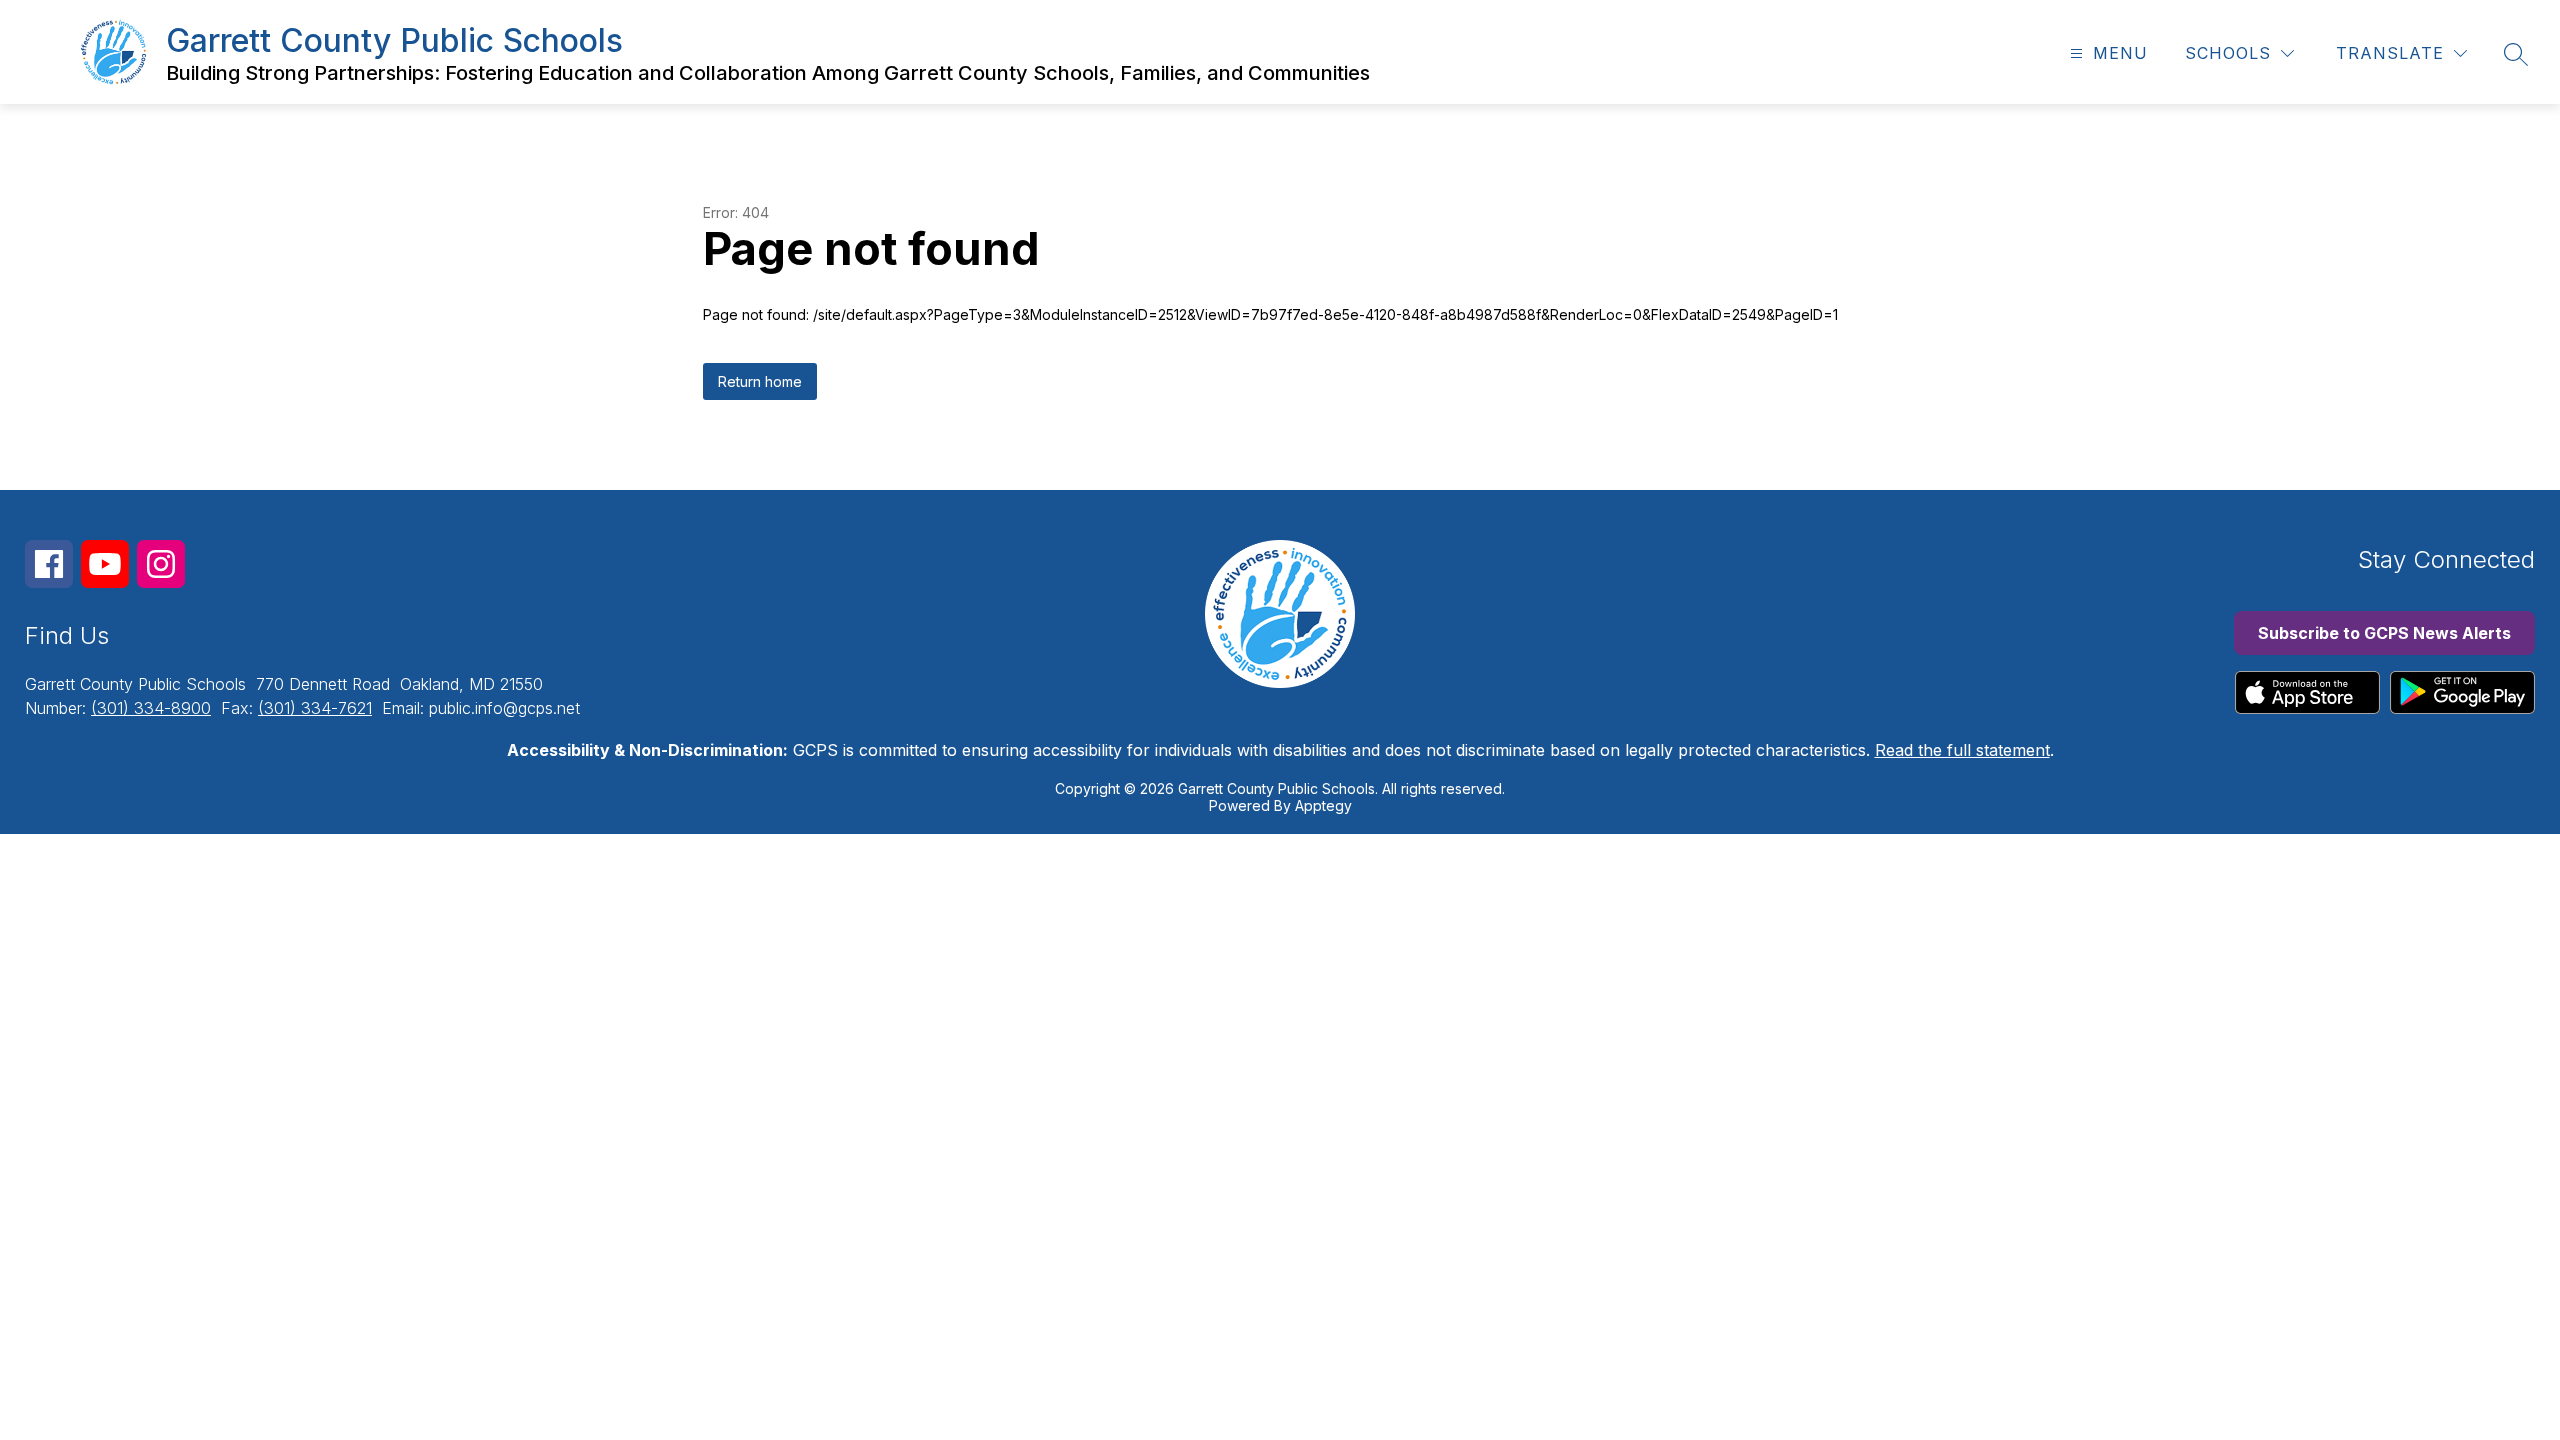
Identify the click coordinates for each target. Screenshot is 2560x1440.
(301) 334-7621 (315, 708)
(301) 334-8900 (151, 708)
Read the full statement (1962, 750)
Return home (760, 381)
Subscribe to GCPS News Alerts (2384, 633)
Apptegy (1323, 805)
